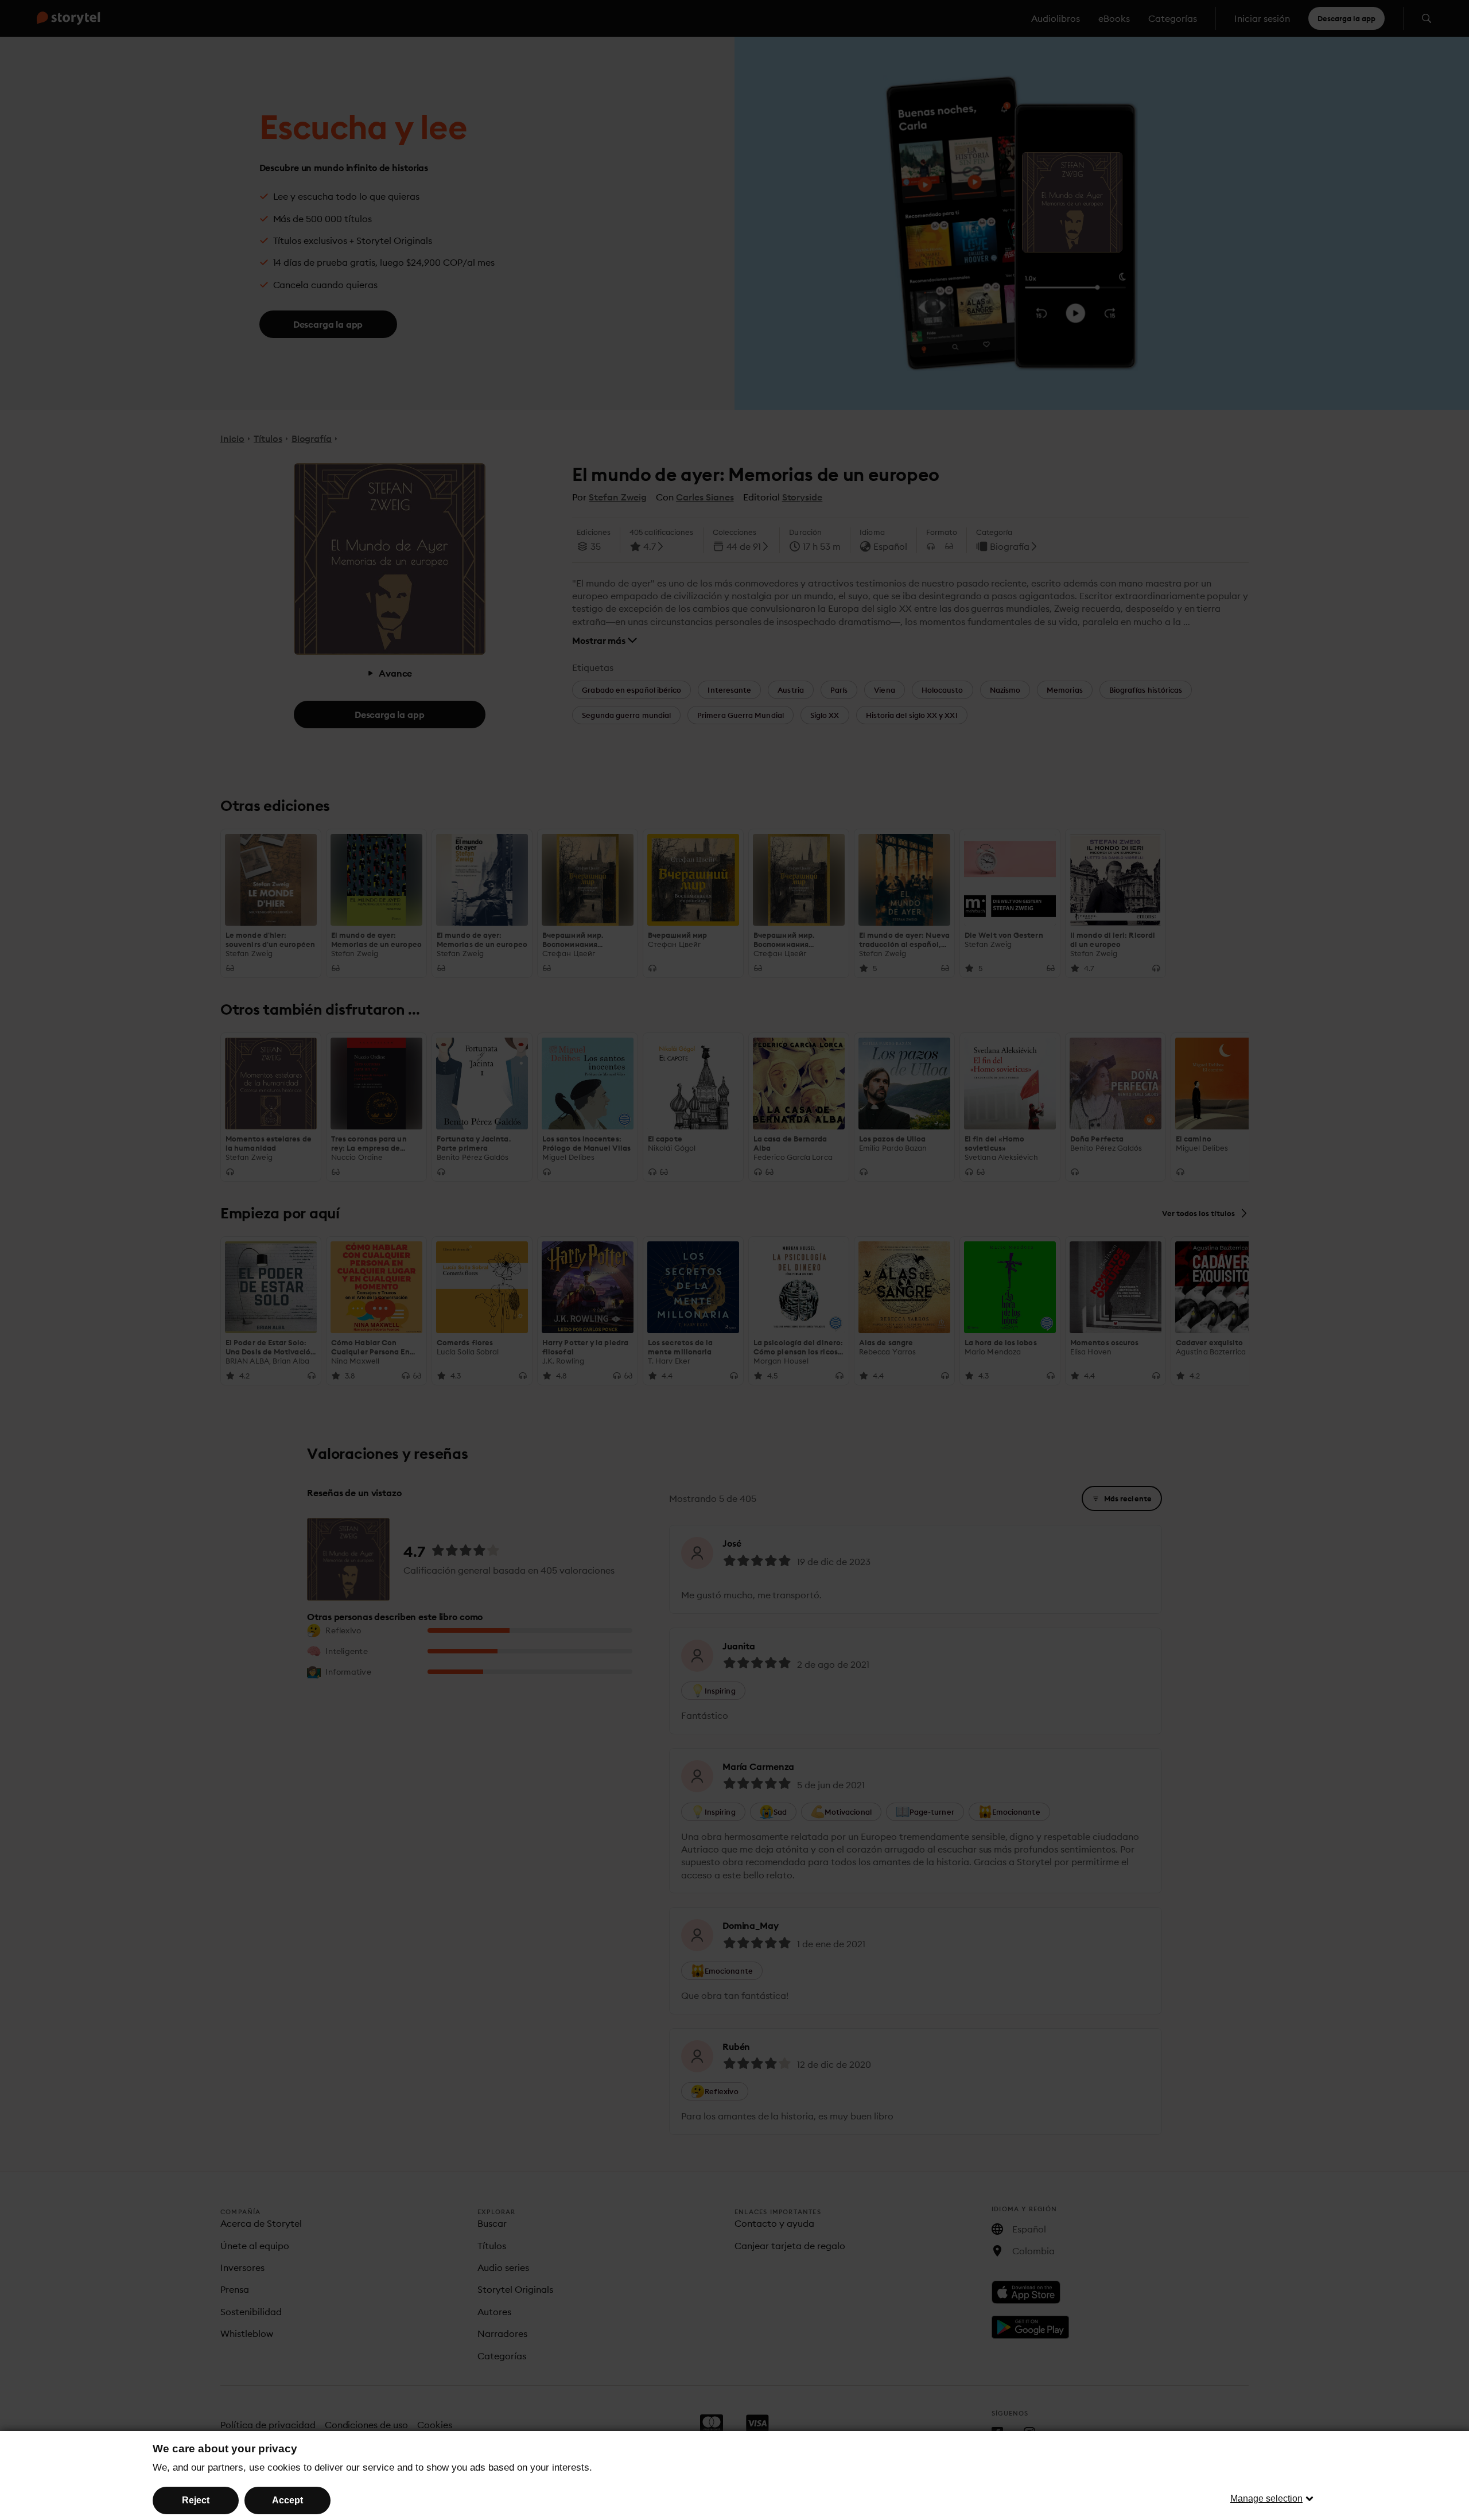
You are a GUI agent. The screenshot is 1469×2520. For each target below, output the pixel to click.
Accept (287, 2500)
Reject (196, 2500)
